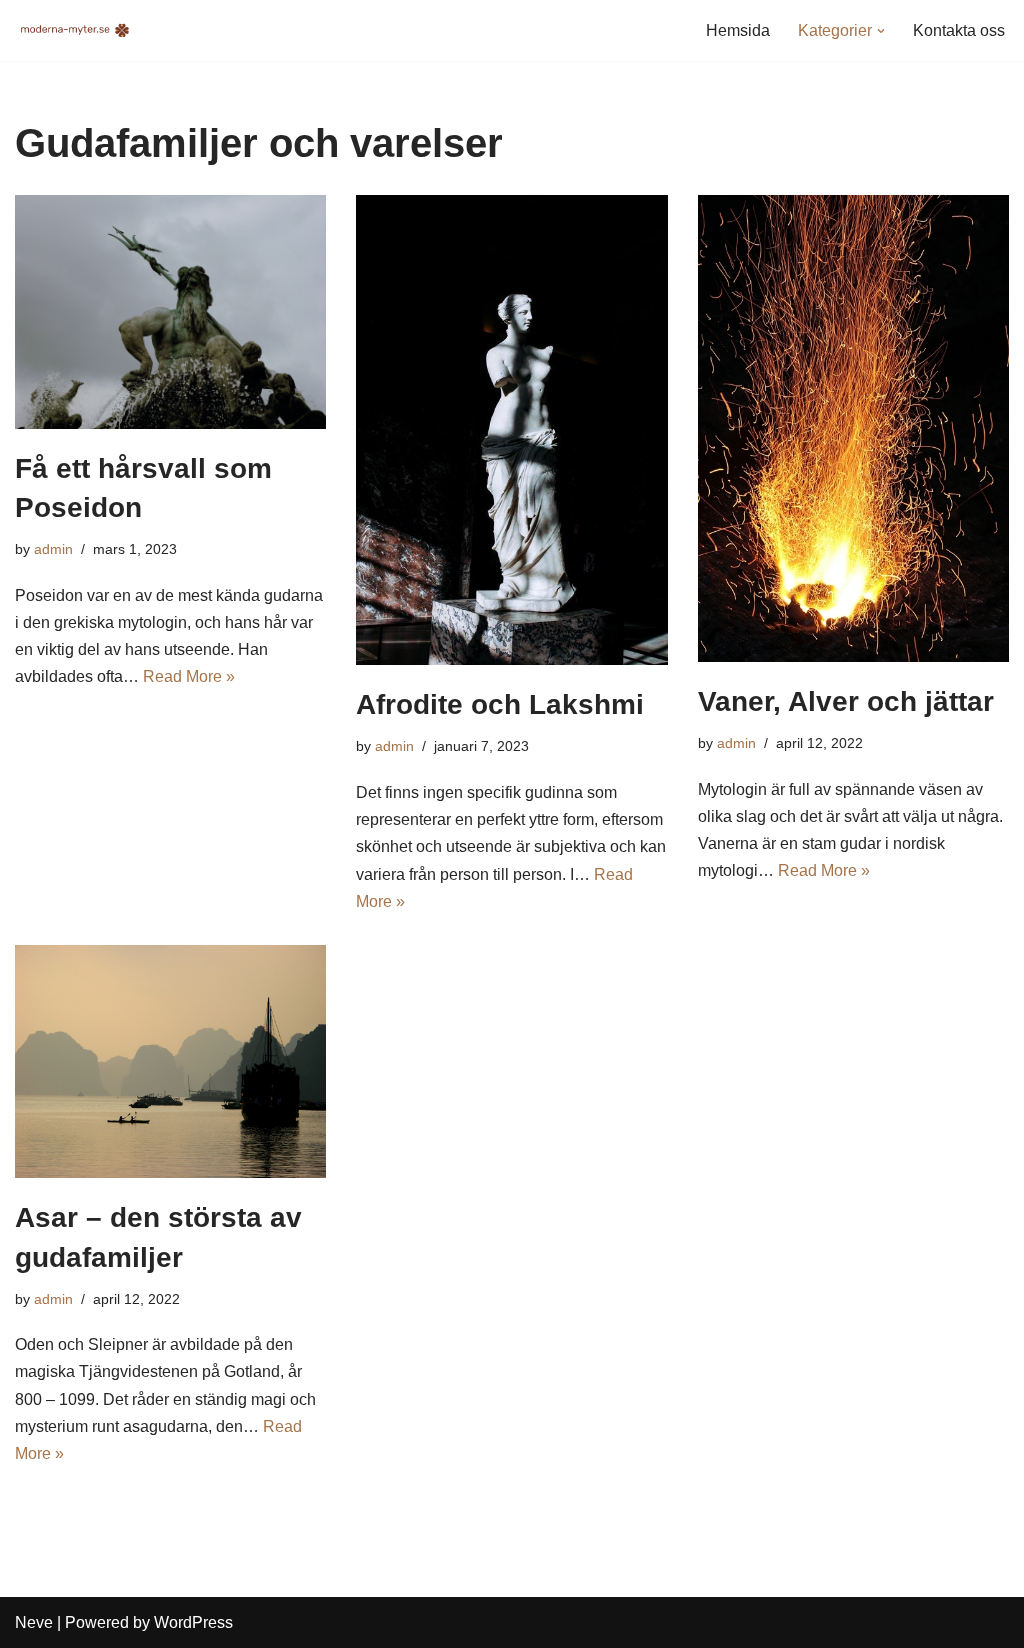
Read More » (189, 676)
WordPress (193, 1622)
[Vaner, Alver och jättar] (853, 428)
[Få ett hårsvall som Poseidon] (170, 311)
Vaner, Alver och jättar (846, 701)
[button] (881, 31)
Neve (34, 1622)
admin (53, 549)
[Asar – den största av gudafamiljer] (170, 1061)
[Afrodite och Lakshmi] (511, 430)
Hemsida (738, 30)
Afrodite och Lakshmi (500, 704)
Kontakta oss (959, 30)
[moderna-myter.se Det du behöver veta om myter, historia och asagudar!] (75, 30)
